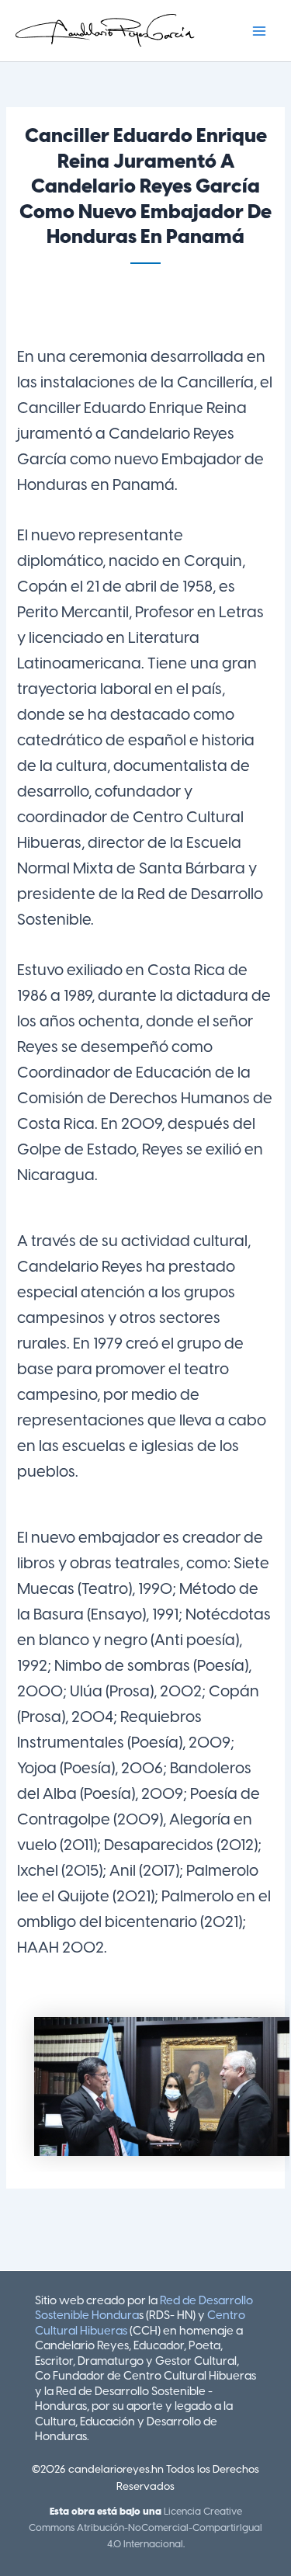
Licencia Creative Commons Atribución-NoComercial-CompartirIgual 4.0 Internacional (145, 2528)
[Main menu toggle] (259, 31)
